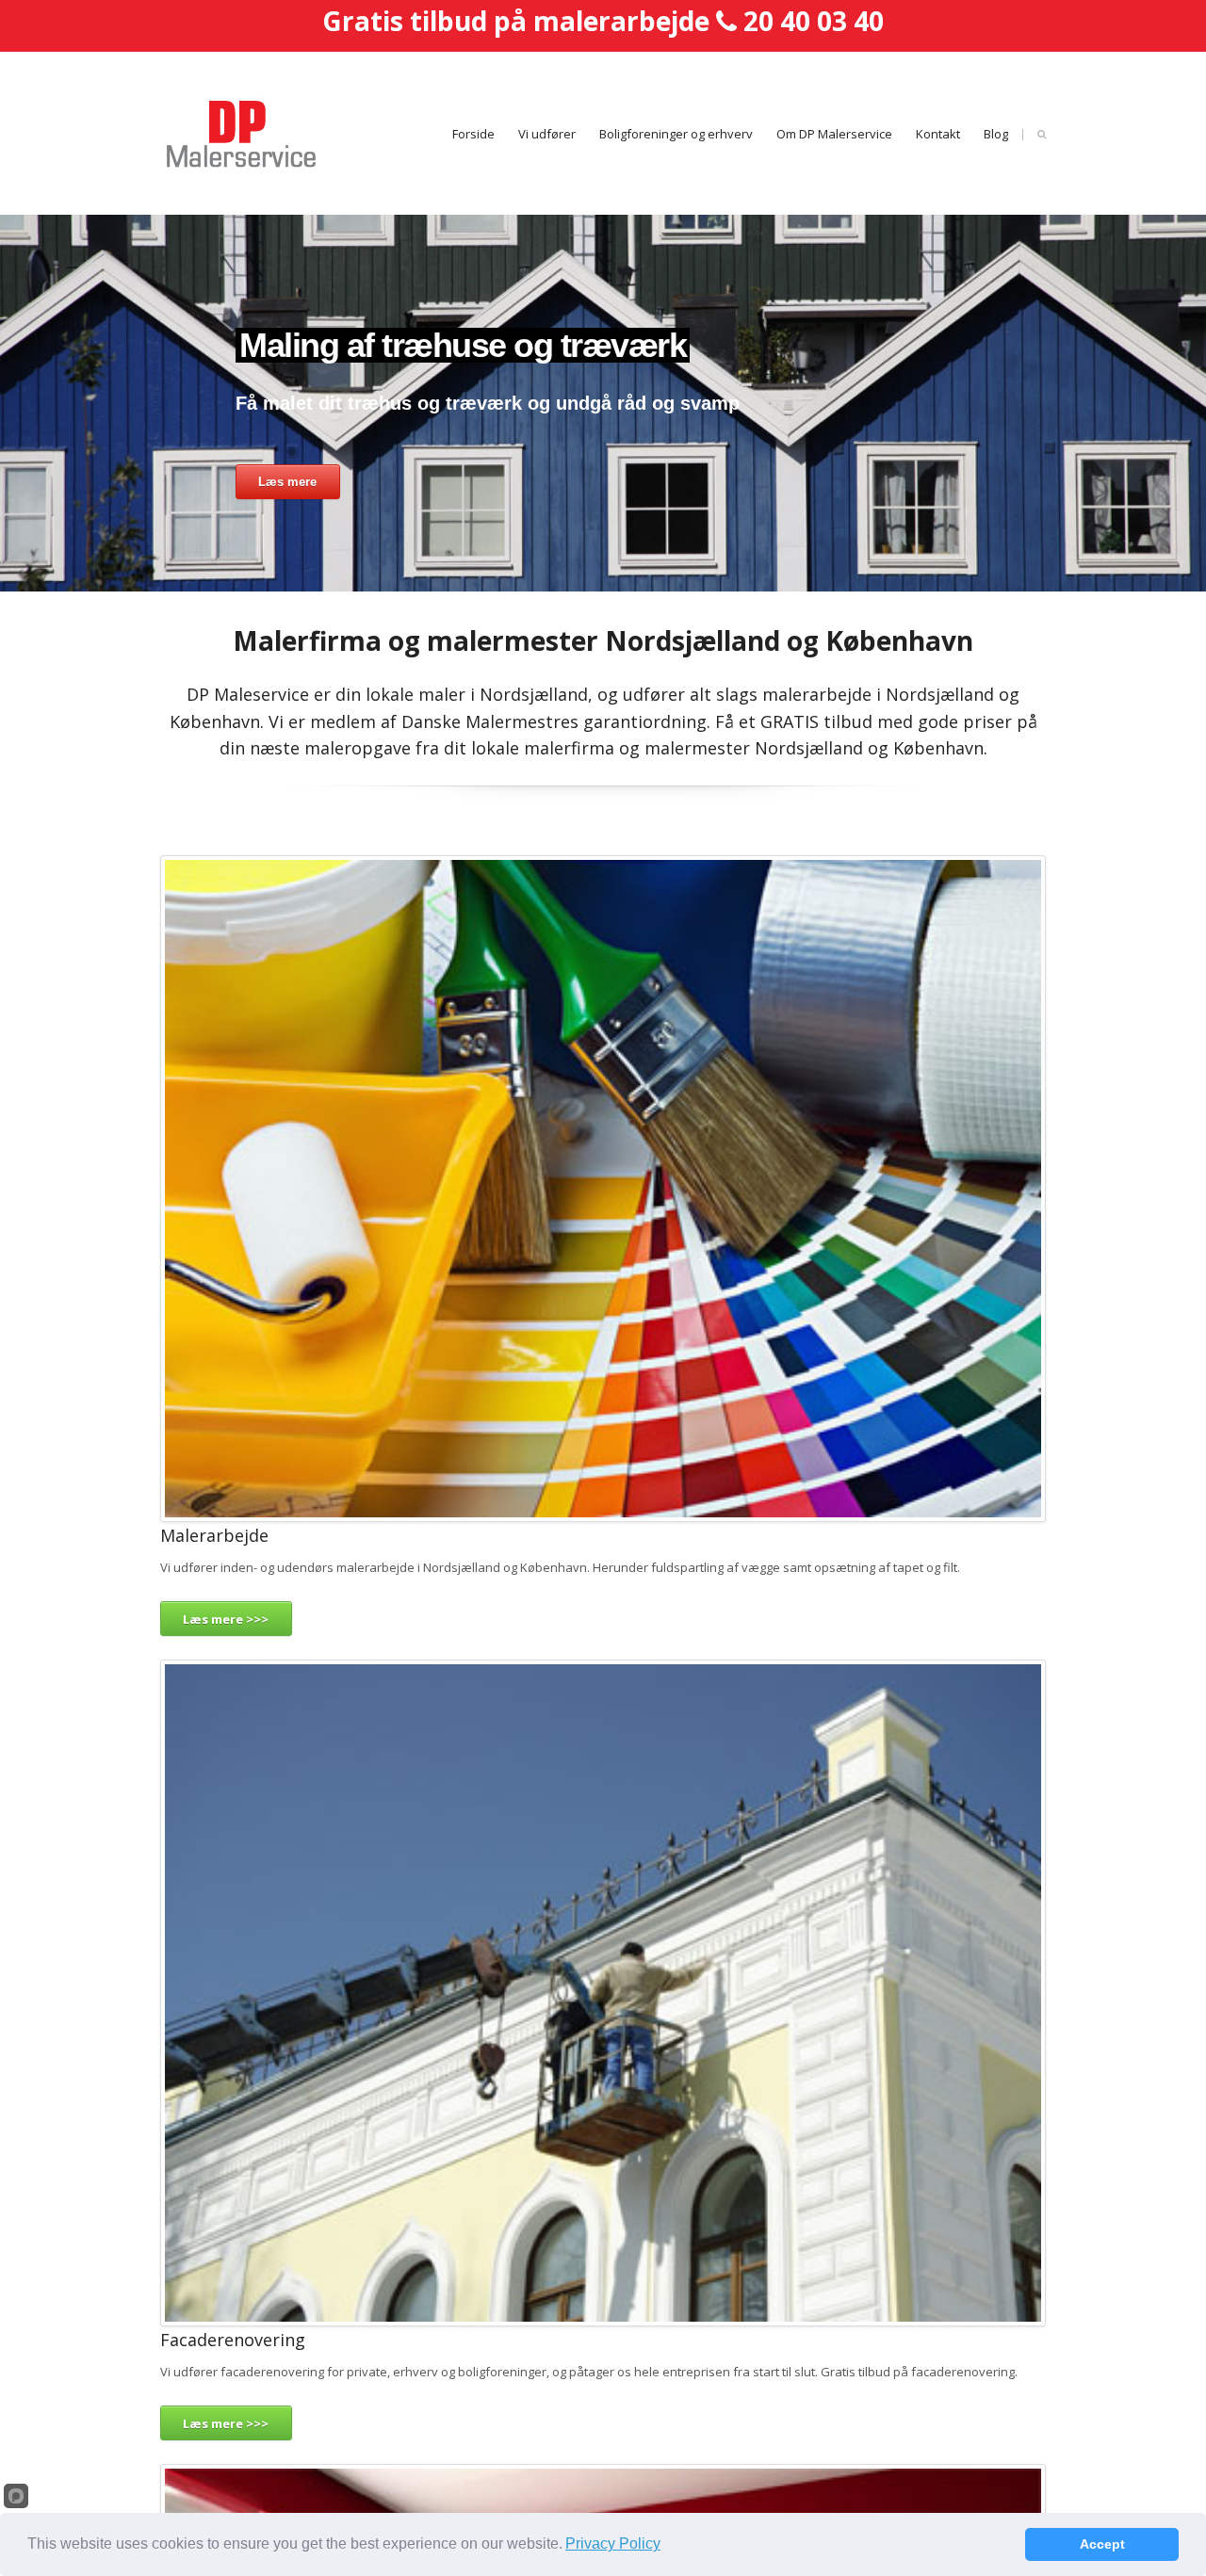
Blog (996, 134)
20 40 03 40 (814, 21)
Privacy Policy (613, 2544)
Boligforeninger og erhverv (676, 134)
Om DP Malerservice (834, 134)
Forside (473, 134)
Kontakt (938, 134)
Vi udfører (547, 134)
